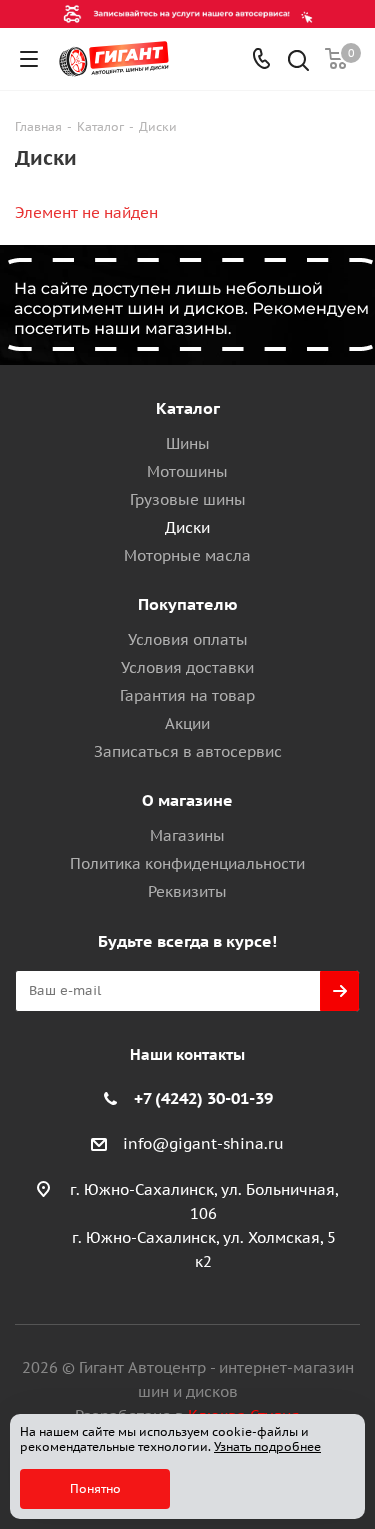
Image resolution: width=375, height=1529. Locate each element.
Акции (187, 723)
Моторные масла (187, 555)
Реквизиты (187, 891)
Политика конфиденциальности (187, 863)
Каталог (188, 408)
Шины (188, 443)
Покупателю (188, 604)
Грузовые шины (188, 499)
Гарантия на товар (187, 695)
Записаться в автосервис (188, 751)
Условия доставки (187, 667)
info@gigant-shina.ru (203, 1143)
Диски (187, 527)
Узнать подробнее (267, 1446)
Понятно (95, 1488)
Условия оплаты (188, 639)
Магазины (187, 835)
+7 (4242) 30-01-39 (203, 1098)
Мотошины (187, 471)
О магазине (187, 800)
